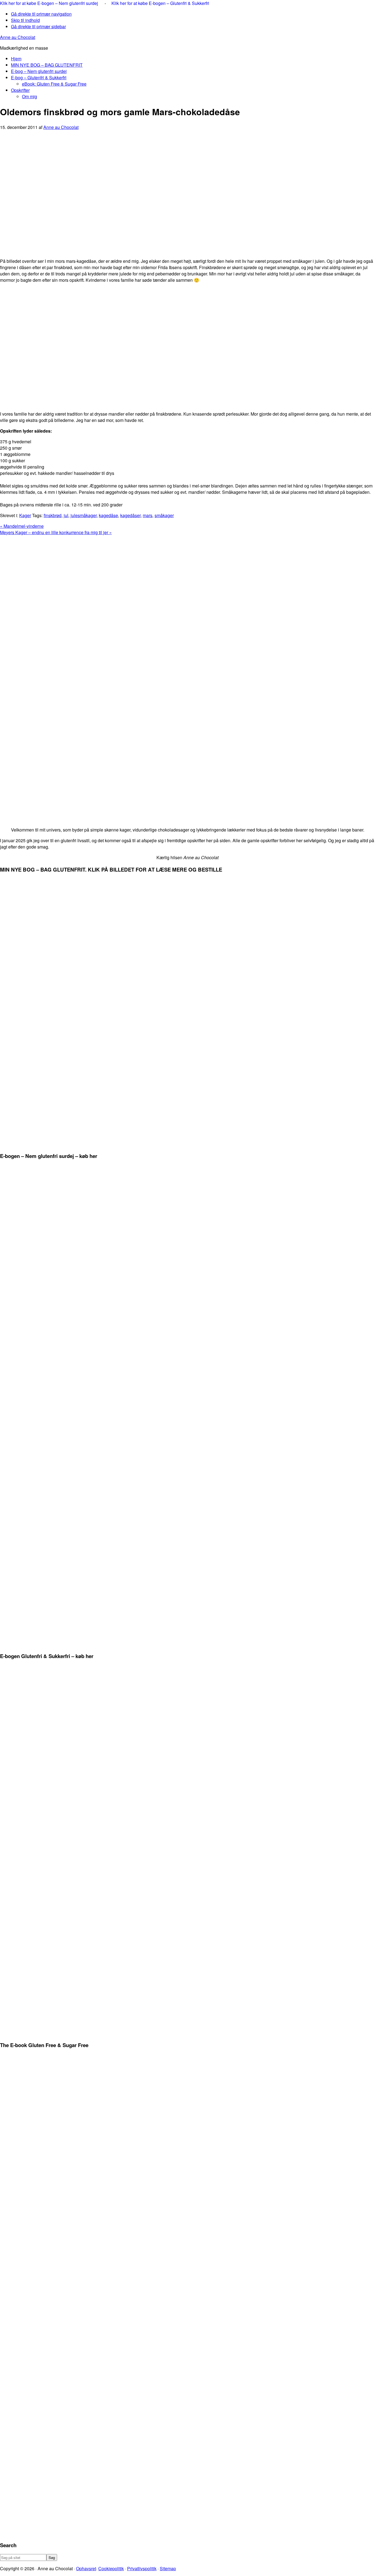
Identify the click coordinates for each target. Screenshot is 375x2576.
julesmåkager (84, 515)
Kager (25, 515)
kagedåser (130, 515)
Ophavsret (86, 2568)
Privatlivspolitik (142, 2568)
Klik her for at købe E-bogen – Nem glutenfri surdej (50, 3)
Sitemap (168, 2568)
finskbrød (53, 515)
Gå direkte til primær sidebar (38, 26)
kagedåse (108, 515)
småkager (164, 515)
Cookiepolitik (111, 2568)
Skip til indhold (25, 20)
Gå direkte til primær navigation (41, 14)
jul (66, 515)
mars (148, 515)
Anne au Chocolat (18, 37)
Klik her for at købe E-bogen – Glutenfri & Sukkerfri (160, 3)
